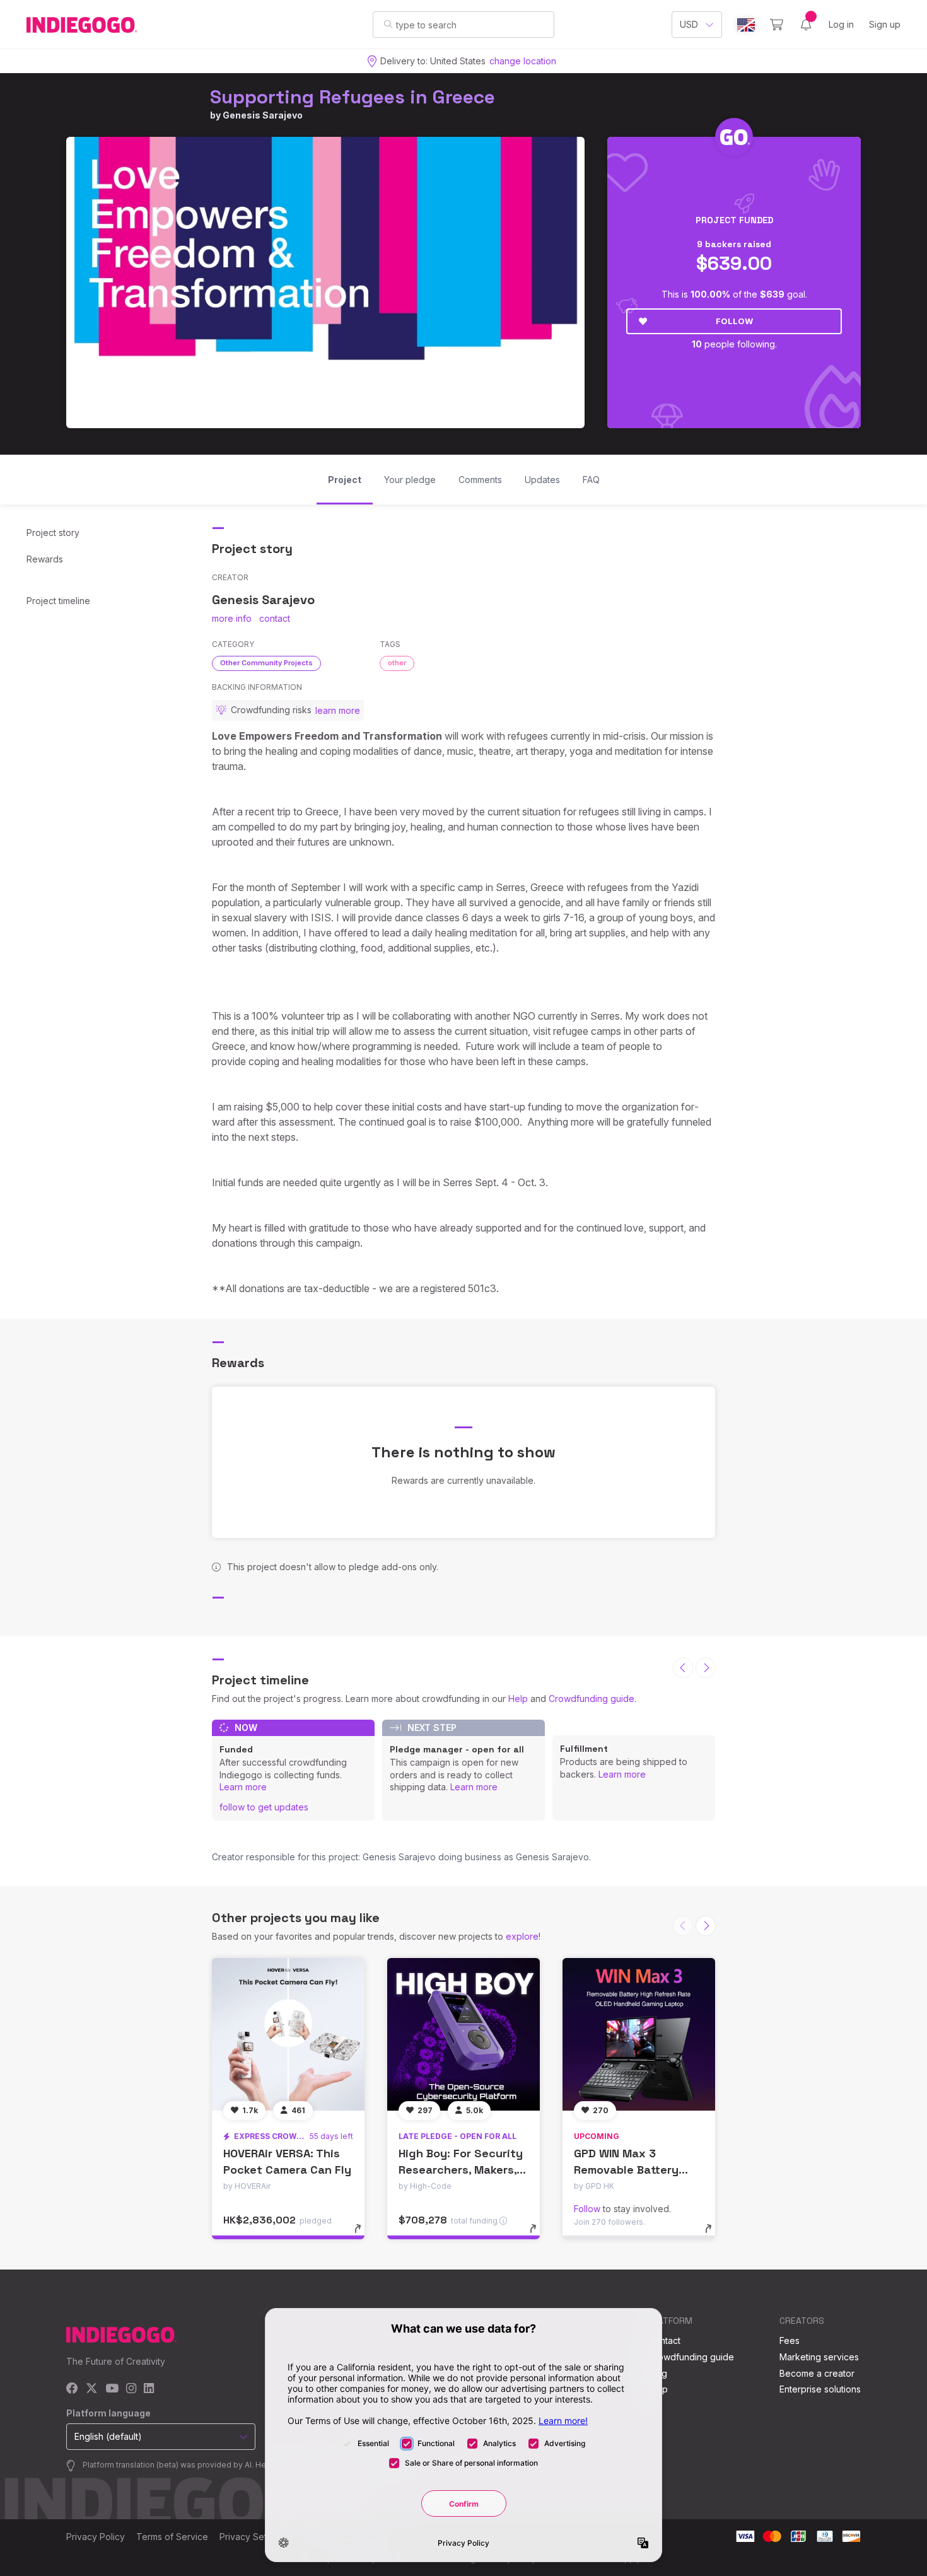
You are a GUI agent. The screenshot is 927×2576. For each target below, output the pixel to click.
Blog (658, 2373)
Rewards (45, 559)
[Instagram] (131, 2389)
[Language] (746, 25)
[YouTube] (112, 2389)
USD (689, 24)
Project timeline (58, 601)
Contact (664, 2340)
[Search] (388, 24)
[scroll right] (706, 1668)
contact (275, 618)
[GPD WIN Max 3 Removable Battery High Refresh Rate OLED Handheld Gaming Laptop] (639, 2034)
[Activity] (806, 25)
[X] (92, 2389)
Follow (734, 321)
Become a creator (817, 2373)
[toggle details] (364, 2235)
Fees (790, 2340)
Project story (53, 533)
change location (523, 61)
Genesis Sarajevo (263, 115)
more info (232, 618)
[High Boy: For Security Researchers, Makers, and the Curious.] (463, 2034)
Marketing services (819, 2357)
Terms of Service (172, 2537)
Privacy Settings (253, 2537)
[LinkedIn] (149, 2389)
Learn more (243, 1787)
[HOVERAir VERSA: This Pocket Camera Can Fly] (288, 2034)
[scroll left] (683, 1668)
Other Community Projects (266, 663)
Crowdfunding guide (592, 1699)
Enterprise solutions (820, 2389)
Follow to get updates (264, 1807)
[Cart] (777, 25)
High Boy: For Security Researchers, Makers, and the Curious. (461, 2169)
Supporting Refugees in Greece (353, 97)
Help (518, 1699)
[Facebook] (72, 2389)
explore (522, 1936)
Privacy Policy (96, 2537)
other (397, 663)
